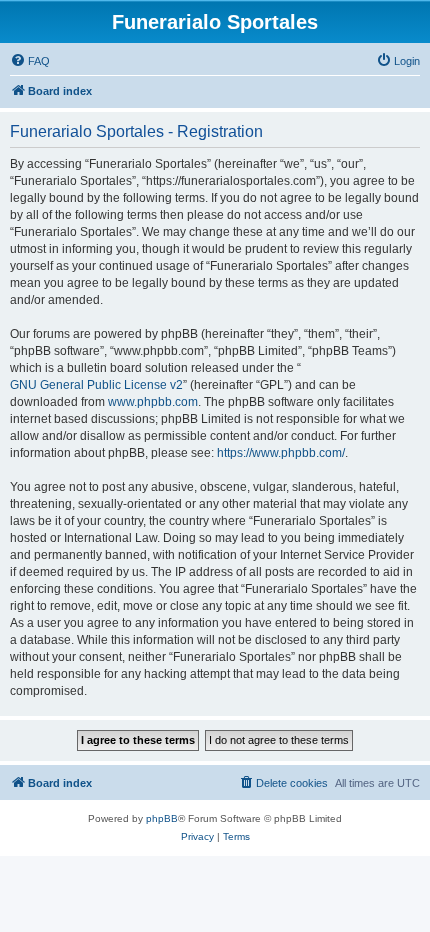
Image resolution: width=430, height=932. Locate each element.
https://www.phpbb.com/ (281, 453)
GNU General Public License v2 (96, 385)
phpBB (162, 818)
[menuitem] (30, 61)
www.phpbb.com (153, 402)
